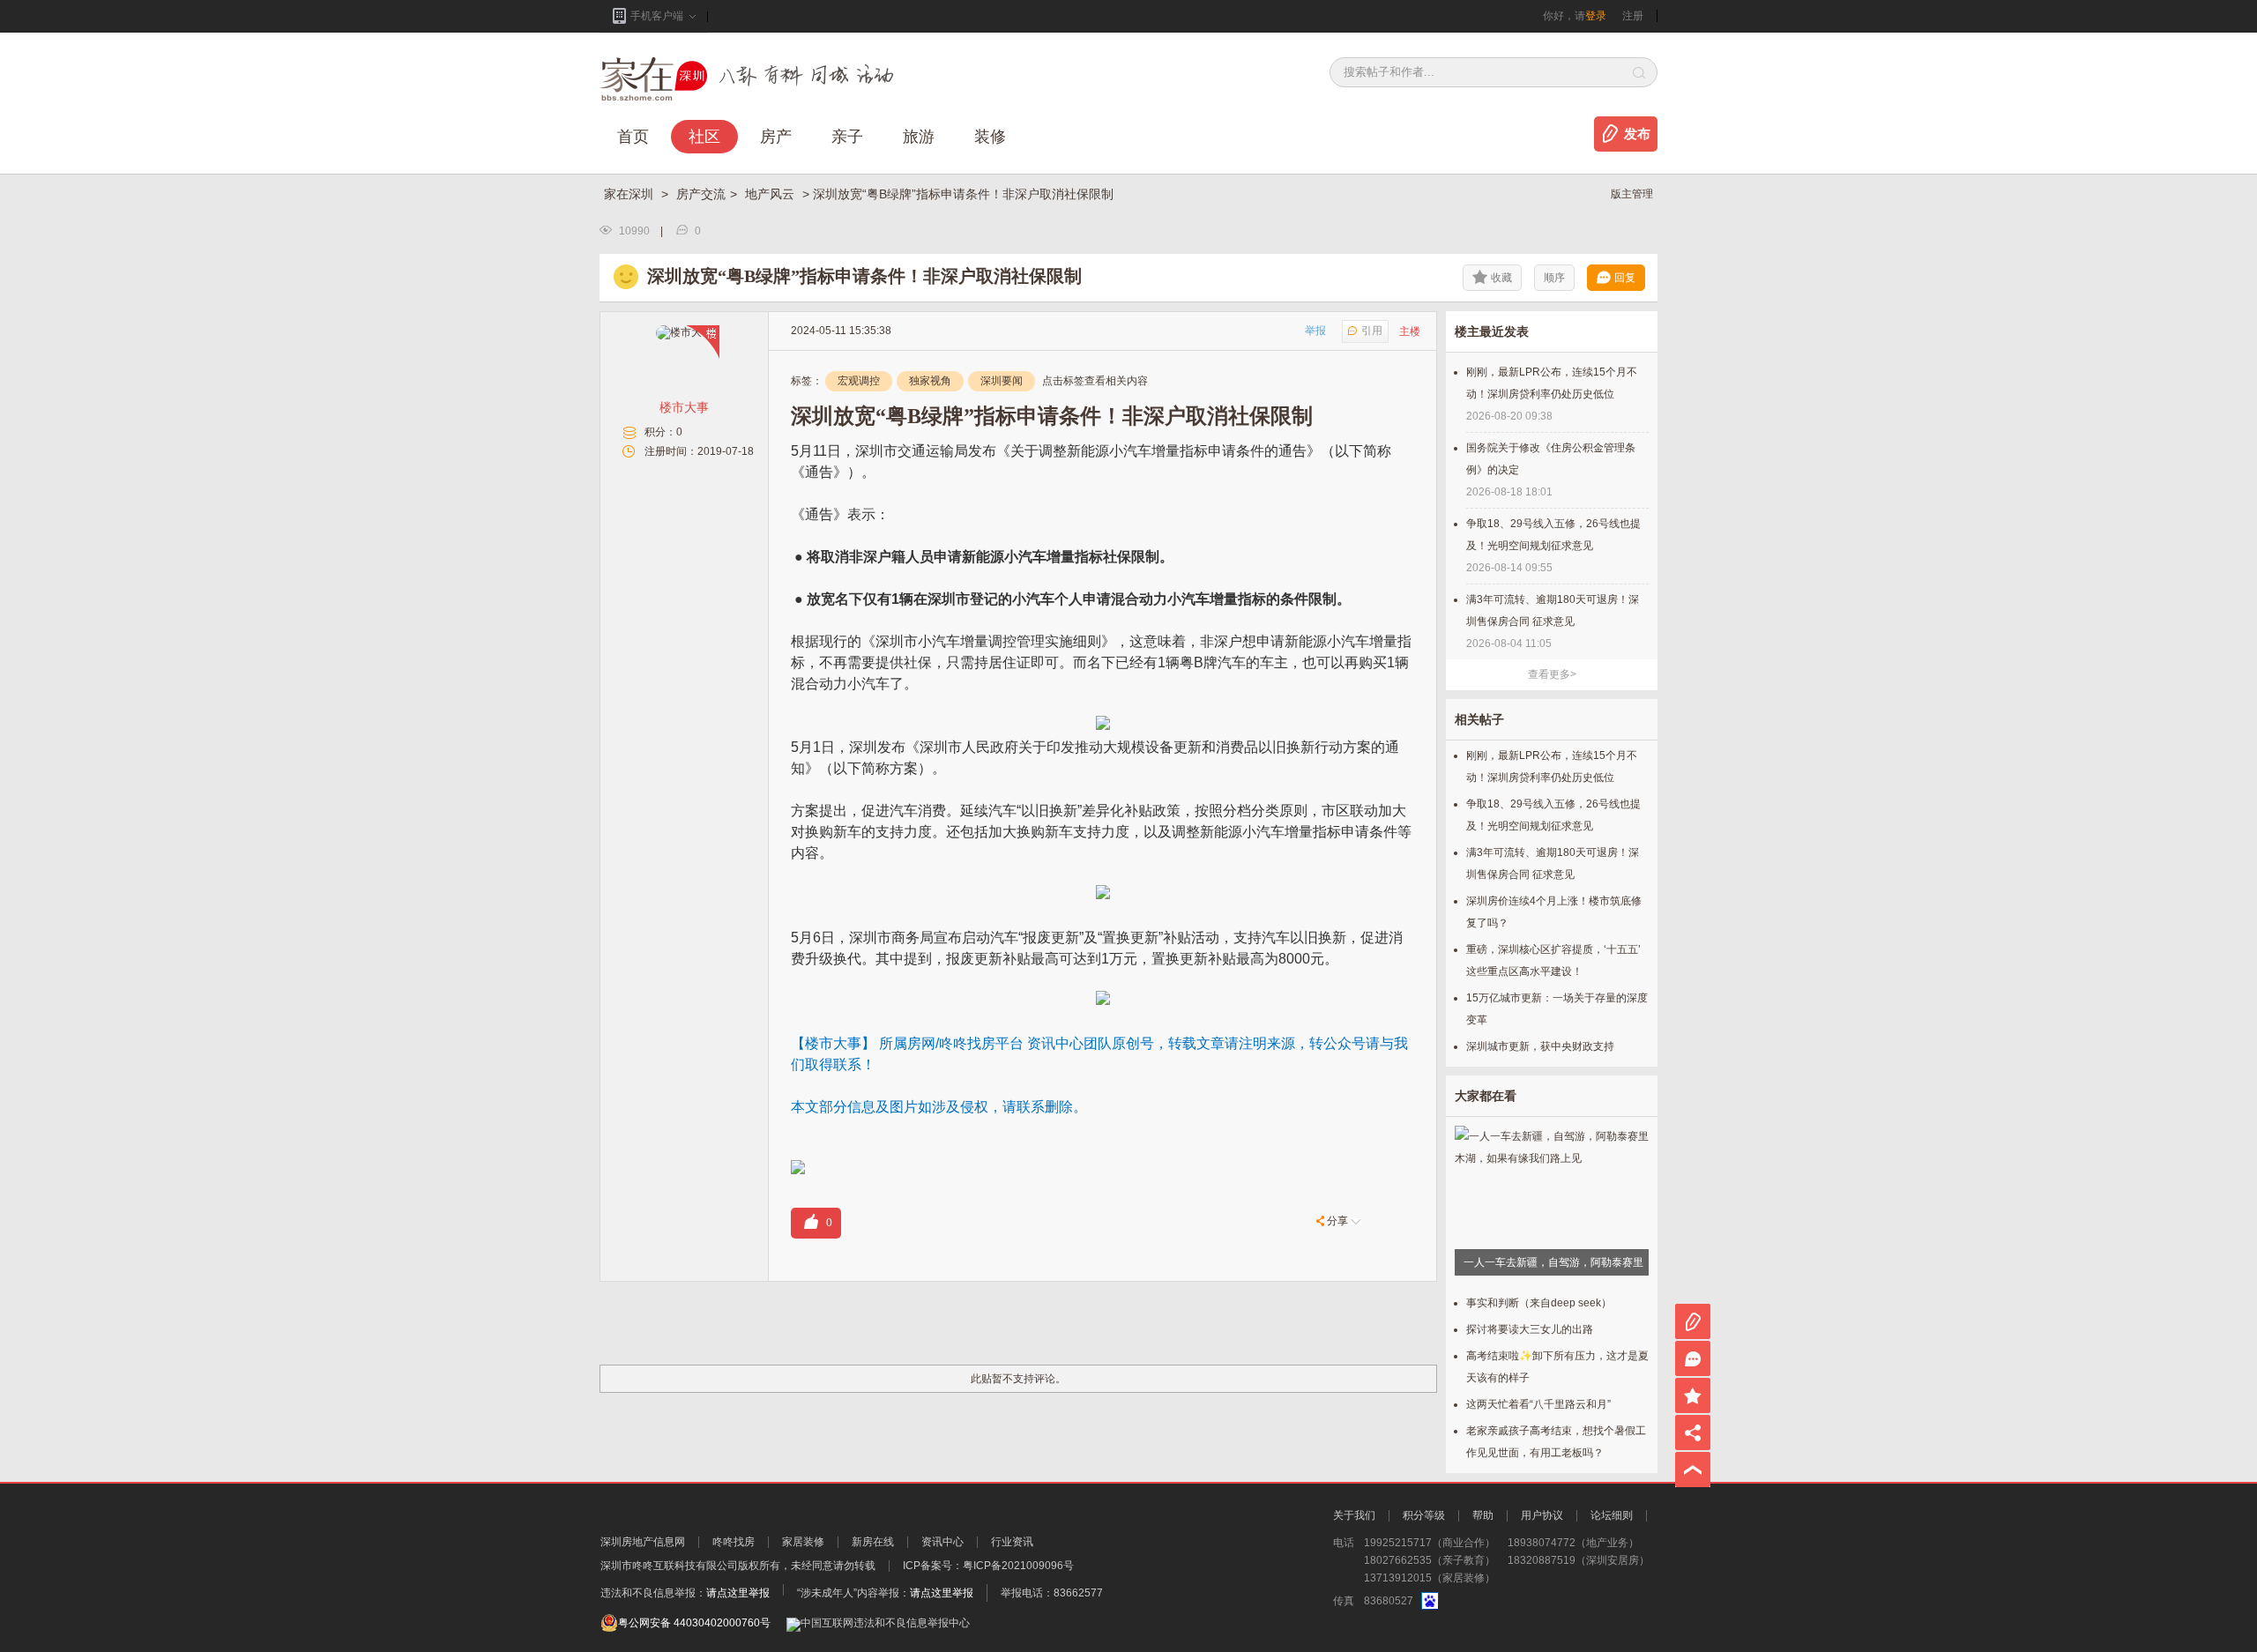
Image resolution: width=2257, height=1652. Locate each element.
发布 (1637, 134)
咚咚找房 (734, 1542)
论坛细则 (1612, 1515)
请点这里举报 (738, 1593)
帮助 (1483, 1515)
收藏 (1501, 278)
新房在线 (873, 1542)
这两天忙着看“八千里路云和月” (1538, 1404)
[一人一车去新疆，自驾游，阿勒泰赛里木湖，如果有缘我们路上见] (1552, 1152)
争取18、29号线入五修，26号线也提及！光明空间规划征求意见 (1553, 535)
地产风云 (771, 194)
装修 (990, 137)
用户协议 (1542, 1515)
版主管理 (1632, 194)
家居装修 (803, 1542)
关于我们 (1354, 1515)
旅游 (919, 137)
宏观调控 (859, 381)
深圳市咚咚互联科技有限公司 (669, 1566)
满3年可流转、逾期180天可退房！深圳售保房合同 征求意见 (1553, 610)
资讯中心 (942, 1542)
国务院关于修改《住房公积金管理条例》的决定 (1551, 459)
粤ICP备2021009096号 (1018, 1566)
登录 (1596, 16)
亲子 (847, 137)
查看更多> (1552, 674)
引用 (1372, 331)
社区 (704, 137)
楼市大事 (684, 407)
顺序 (1554, 278)
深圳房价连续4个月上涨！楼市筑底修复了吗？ (1554, 912)
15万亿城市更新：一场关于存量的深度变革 (1557, 1009)
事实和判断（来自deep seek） (1539, 1303)
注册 (1633, 16)
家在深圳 (630, 194)
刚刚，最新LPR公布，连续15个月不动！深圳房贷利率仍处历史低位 (1552, 383)
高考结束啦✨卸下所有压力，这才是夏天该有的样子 (1557, 1367)
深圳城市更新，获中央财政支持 (1540, 1046)
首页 (633, 137)
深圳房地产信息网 (643, 1542)
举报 (1315, 331)
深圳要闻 (1002, 381)
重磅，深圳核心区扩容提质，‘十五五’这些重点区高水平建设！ (1553, 960)
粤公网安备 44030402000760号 (694, 1623)
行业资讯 (1012, 1542)
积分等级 (1424, 1515)
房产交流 (701, 194)
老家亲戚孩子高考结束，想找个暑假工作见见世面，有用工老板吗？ (1556, 1442)
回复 (1625, 278)
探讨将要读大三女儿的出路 (1530, 1329)
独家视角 (930, 381)
